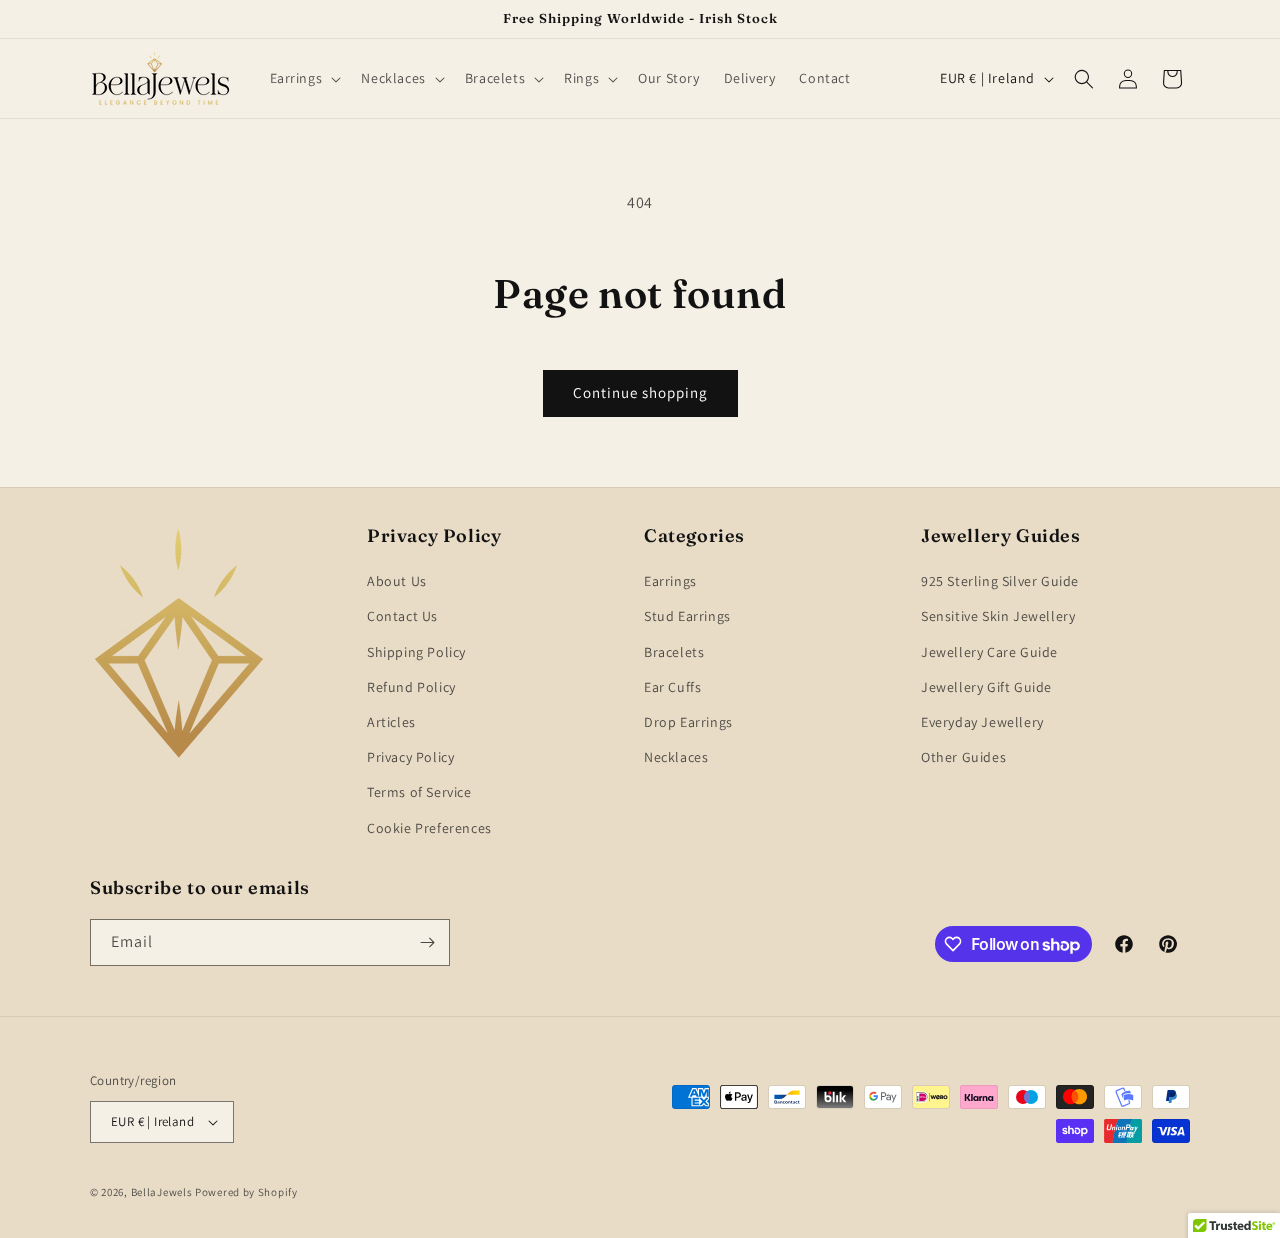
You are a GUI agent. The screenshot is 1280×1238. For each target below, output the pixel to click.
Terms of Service (419, 792)
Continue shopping (640, 392)
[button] (304, 78)
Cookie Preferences (429, 828)
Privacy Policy (410, 757)
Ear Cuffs (672, 687)
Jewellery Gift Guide (986, 687)
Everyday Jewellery (982, 722)
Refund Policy (411, 687)
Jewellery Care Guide (989, 652)
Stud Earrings (687, 616)
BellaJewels (162, 1192)
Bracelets (674, 652)
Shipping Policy (416, 652)
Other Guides (963, 757)
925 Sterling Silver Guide (1000, 581)
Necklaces (676, 757)
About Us (397, 581)
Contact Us (402, 616)
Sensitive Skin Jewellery (998, 616)
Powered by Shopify (246, 1192)
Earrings (670, 581)
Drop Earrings (688, 722)
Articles (391, 722)
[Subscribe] (427, 942)
